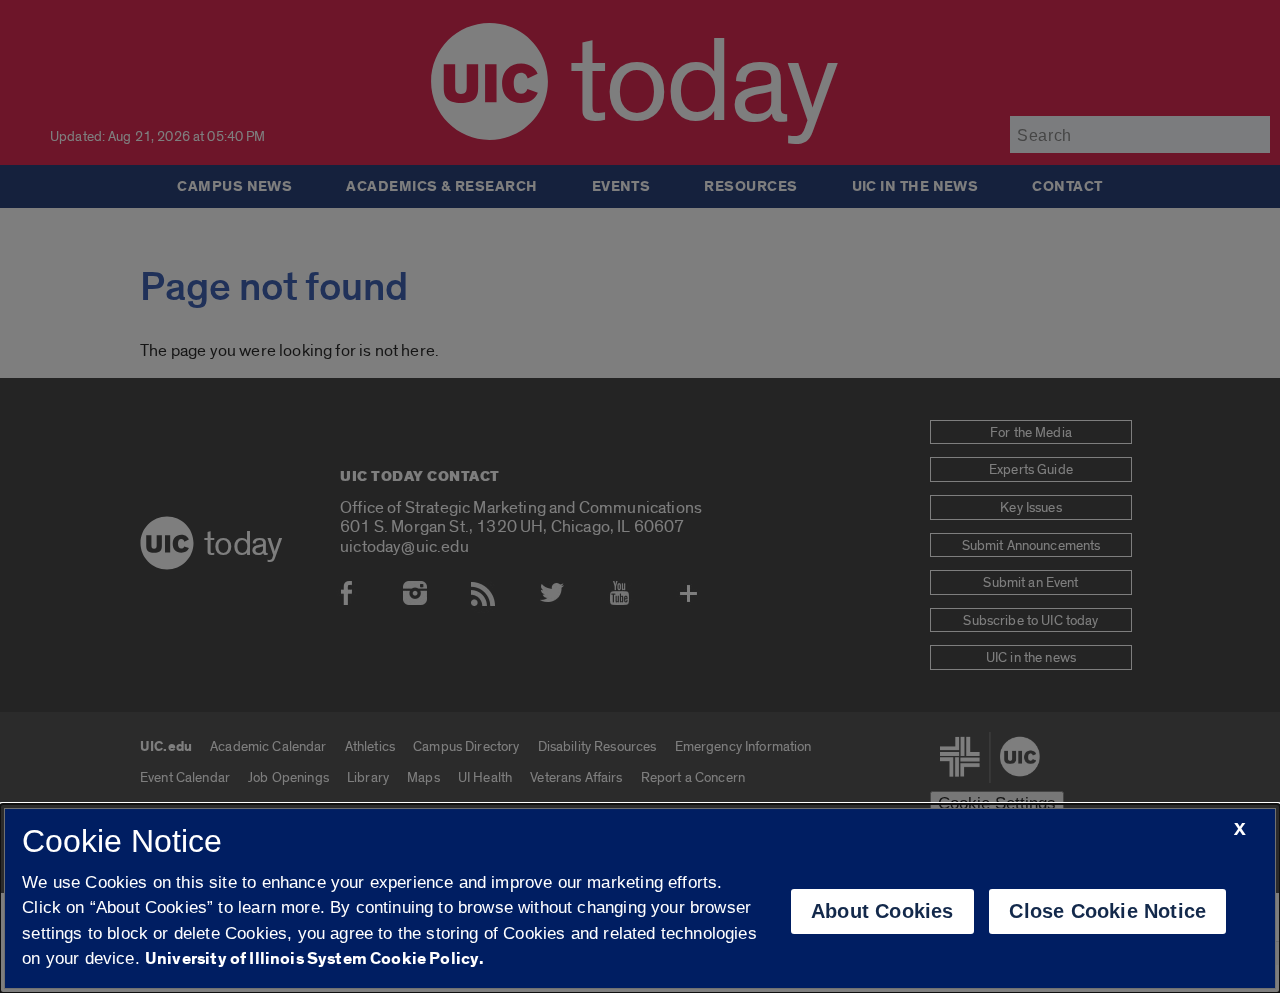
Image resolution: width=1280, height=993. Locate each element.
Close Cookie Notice (1107, 911)
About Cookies (882, 911)
